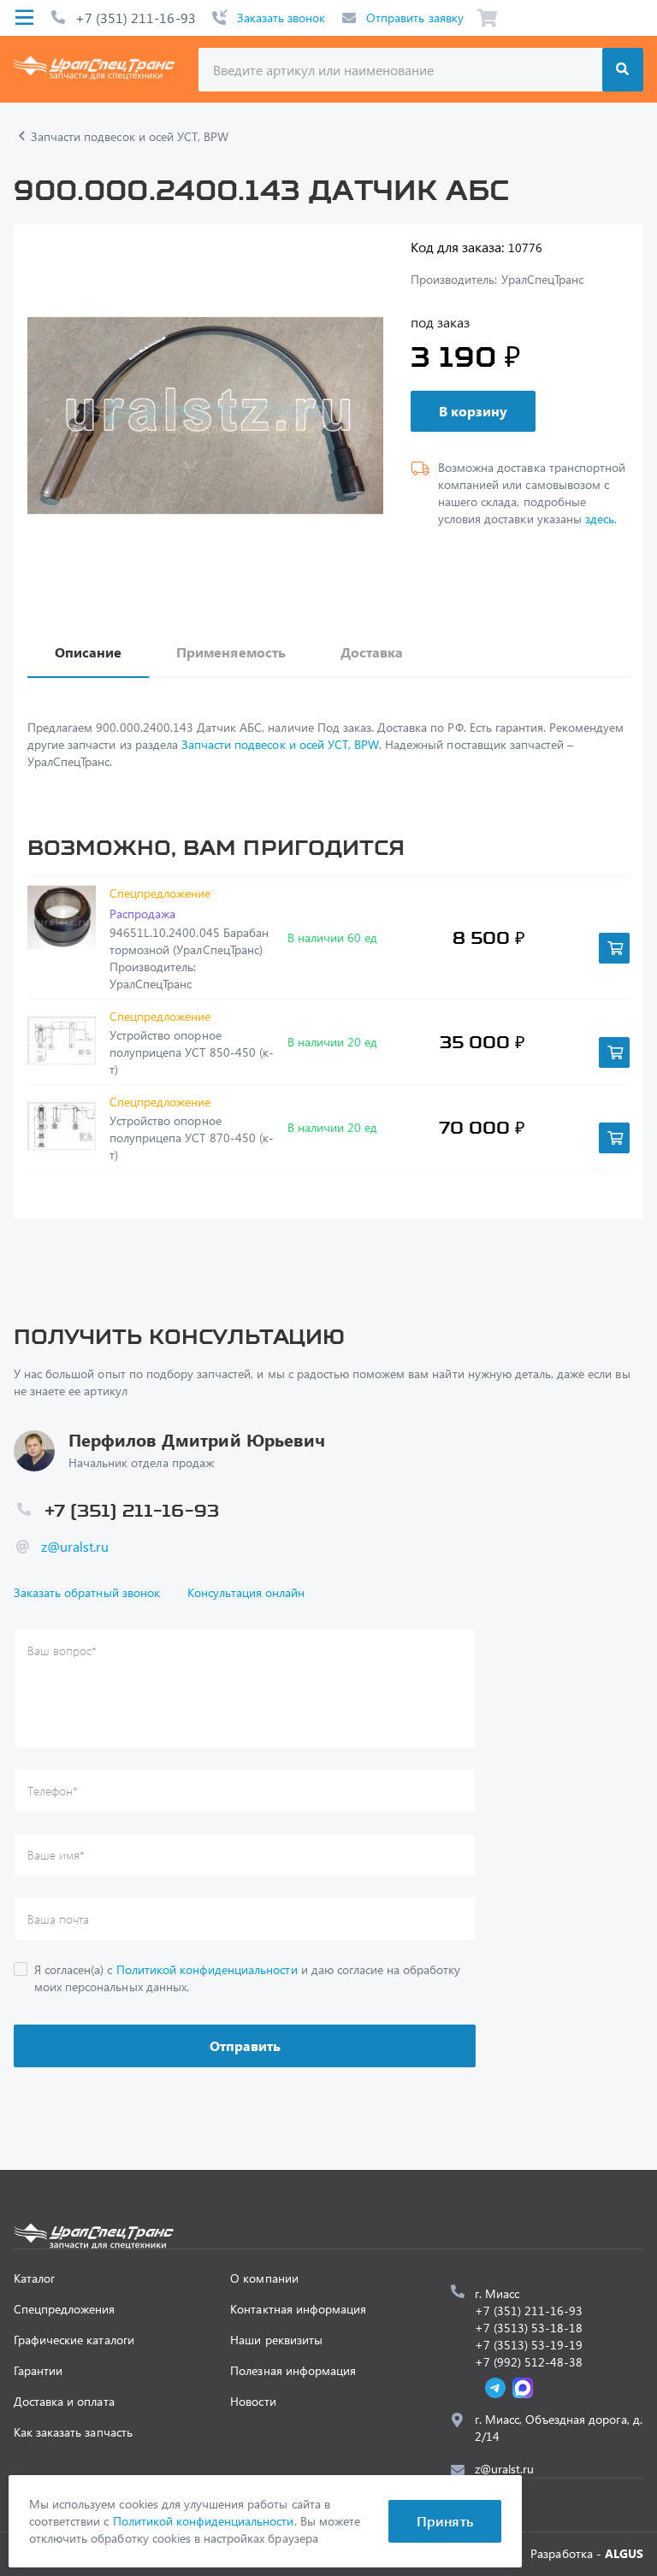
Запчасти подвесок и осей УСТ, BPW (280, 744)
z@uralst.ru (75, 1546)
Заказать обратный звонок (87, 1592)
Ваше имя (56, 1855)
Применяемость (231, 652)
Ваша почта (58, 1919)
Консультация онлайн (246, 1592)
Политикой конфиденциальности (207, 1969)
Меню (24, 18)
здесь (600, 519)
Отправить (245, 2045)
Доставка (372, 652)
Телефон (53, 1791)
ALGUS (624, 2553)
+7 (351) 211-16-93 (136, 18)
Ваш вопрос (62, 1651)
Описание (88, 652)
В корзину (473, 411)
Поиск (623, 70)
